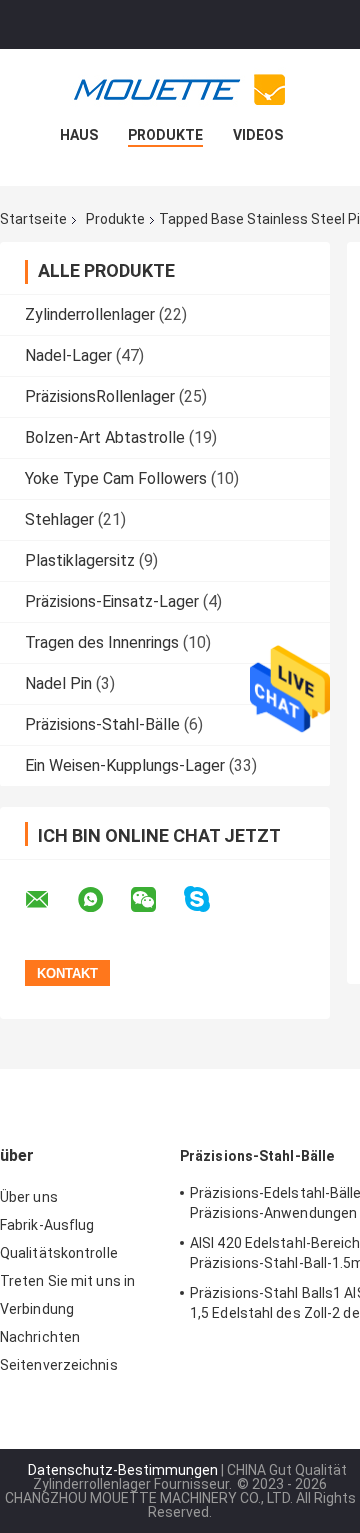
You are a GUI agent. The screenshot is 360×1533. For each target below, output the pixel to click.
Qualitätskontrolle (59, 1253)
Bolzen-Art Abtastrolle (105, 437)
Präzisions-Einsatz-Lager (112, 601)
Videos (258, 135)
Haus (79, 135)
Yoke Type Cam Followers (116, 478)
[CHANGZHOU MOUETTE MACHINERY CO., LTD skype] (209, 899)
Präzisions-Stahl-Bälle (102, 724)
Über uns (29, 1197)
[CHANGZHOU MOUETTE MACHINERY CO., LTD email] (50, 900)
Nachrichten (40, 1337)
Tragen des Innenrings (102, 642)
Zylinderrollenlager (90, 314)
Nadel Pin (58, 683)
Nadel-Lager (68, 355)
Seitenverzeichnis (59, 1365)
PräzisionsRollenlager (100, 396)
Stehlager (59, 519)
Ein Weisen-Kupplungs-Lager (125, 765)
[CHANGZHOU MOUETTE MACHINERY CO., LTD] (180, 89)
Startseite (33, 219)
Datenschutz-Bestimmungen (123, 1470)
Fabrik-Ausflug (47, 1225)
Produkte (165, 135)
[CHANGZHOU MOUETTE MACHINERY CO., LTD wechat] (156, 900)
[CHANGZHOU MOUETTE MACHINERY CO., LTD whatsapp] (103, 900)
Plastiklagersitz (80, 560)
